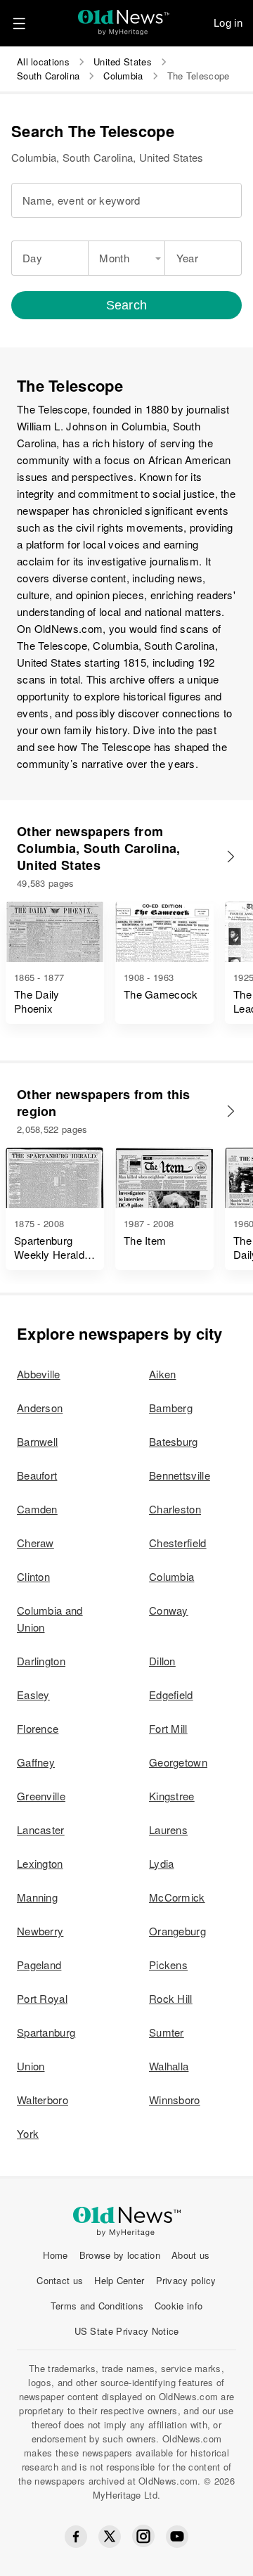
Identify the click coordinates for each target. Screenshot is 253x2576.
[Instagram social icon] (143, 2536)
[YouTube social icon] (177, 2537)
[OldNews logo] (124, 18)
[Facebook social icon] (76, 2537)
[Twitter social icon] (110, 2537)
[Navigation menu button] (19, 23)
